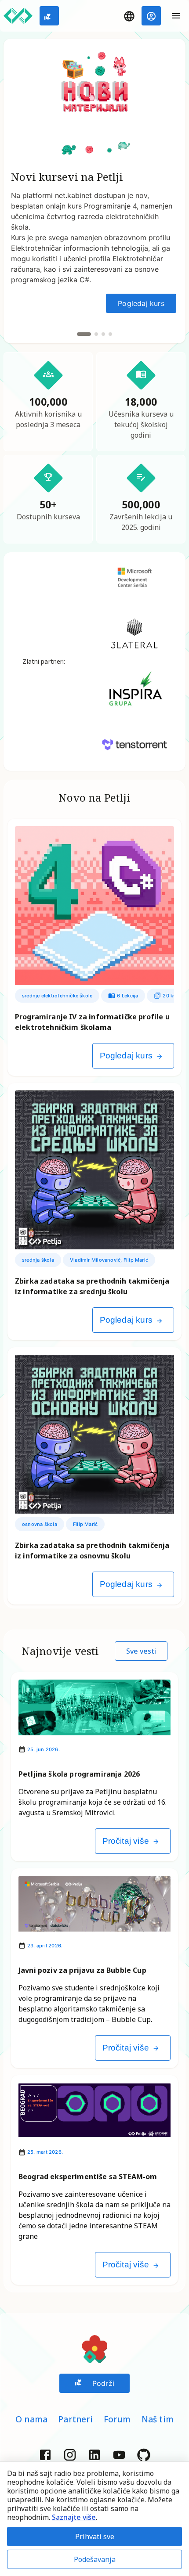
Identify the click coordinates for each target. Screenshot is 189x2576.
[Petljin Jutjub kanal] (119, 2454)
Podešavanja (95, 2559)
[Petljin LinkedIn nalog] (94, 2454)
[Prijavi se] (151, 16)
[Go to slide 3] (103, 334)
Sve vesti (141, 1651)
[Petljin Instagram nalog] (70, 2454)
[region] (94, 191)
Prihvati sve (95, 2536)
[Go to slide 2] (96, 334)
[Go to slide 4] (110, 334)
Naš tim (158, 2419)
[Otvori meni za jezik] (129, 16)
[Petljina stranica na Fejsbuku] (45, 2454)
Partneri (76, 2419)
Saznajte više (74, 2517)
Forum (117, 2419)
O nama (31, 2419)
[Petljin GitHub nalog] (144, 2454)
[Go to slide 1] (84, 334)
